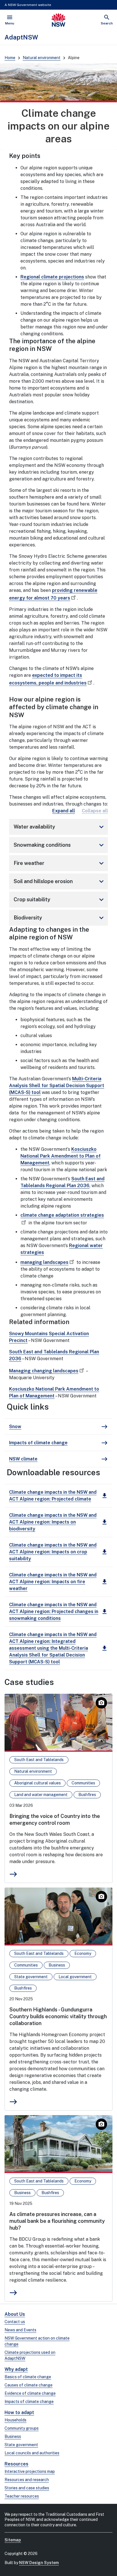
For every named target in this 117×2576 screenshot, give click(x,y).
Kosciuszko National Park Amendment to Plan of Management (60, 1156)
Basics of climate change (28, 2377)
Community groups (22, 2428)
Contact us (15, 2322)
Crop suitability (60, 900)
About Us (15, 2314)
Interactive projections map (30, 2471)
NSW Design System (39, 2563)
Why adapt (16, 2369)
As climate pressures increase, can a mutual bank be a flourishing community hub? (57, 2221)
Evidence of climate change (30, 2393)
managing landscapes (44, 1262)
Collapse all (95, 811)
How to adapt (19, 2412)
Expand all (64, 811)
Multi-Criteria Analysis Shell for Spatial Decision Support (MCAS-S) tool (57, 1086)
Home (10, 58)
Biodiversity (60, 918)
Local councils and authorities (32, 2453)
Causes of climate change (29, 2385)
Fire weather (60, 863)
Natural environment (42, 58)
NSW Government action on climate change (37, 2341)
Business (13, 2436)
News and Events (20, 2330)
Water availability (60, 827)
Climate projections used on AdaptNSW (30, 2355)
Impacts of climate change (29, 2402)
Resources (16, 2464)
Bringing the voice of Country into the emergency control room (55, 1819)
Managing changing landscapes (44, 1371)
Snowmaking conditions (60, 845)
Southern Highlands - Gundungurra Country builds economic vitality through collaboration (58, 2016)
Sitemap (13, 2540)
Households (15, 2420)
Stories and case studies (27, 2488)
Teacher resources (22, 2496)
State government (21, 2445)
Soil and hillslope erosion (60, 881)
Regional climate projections (52, 277)
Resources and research (27, 2480)
